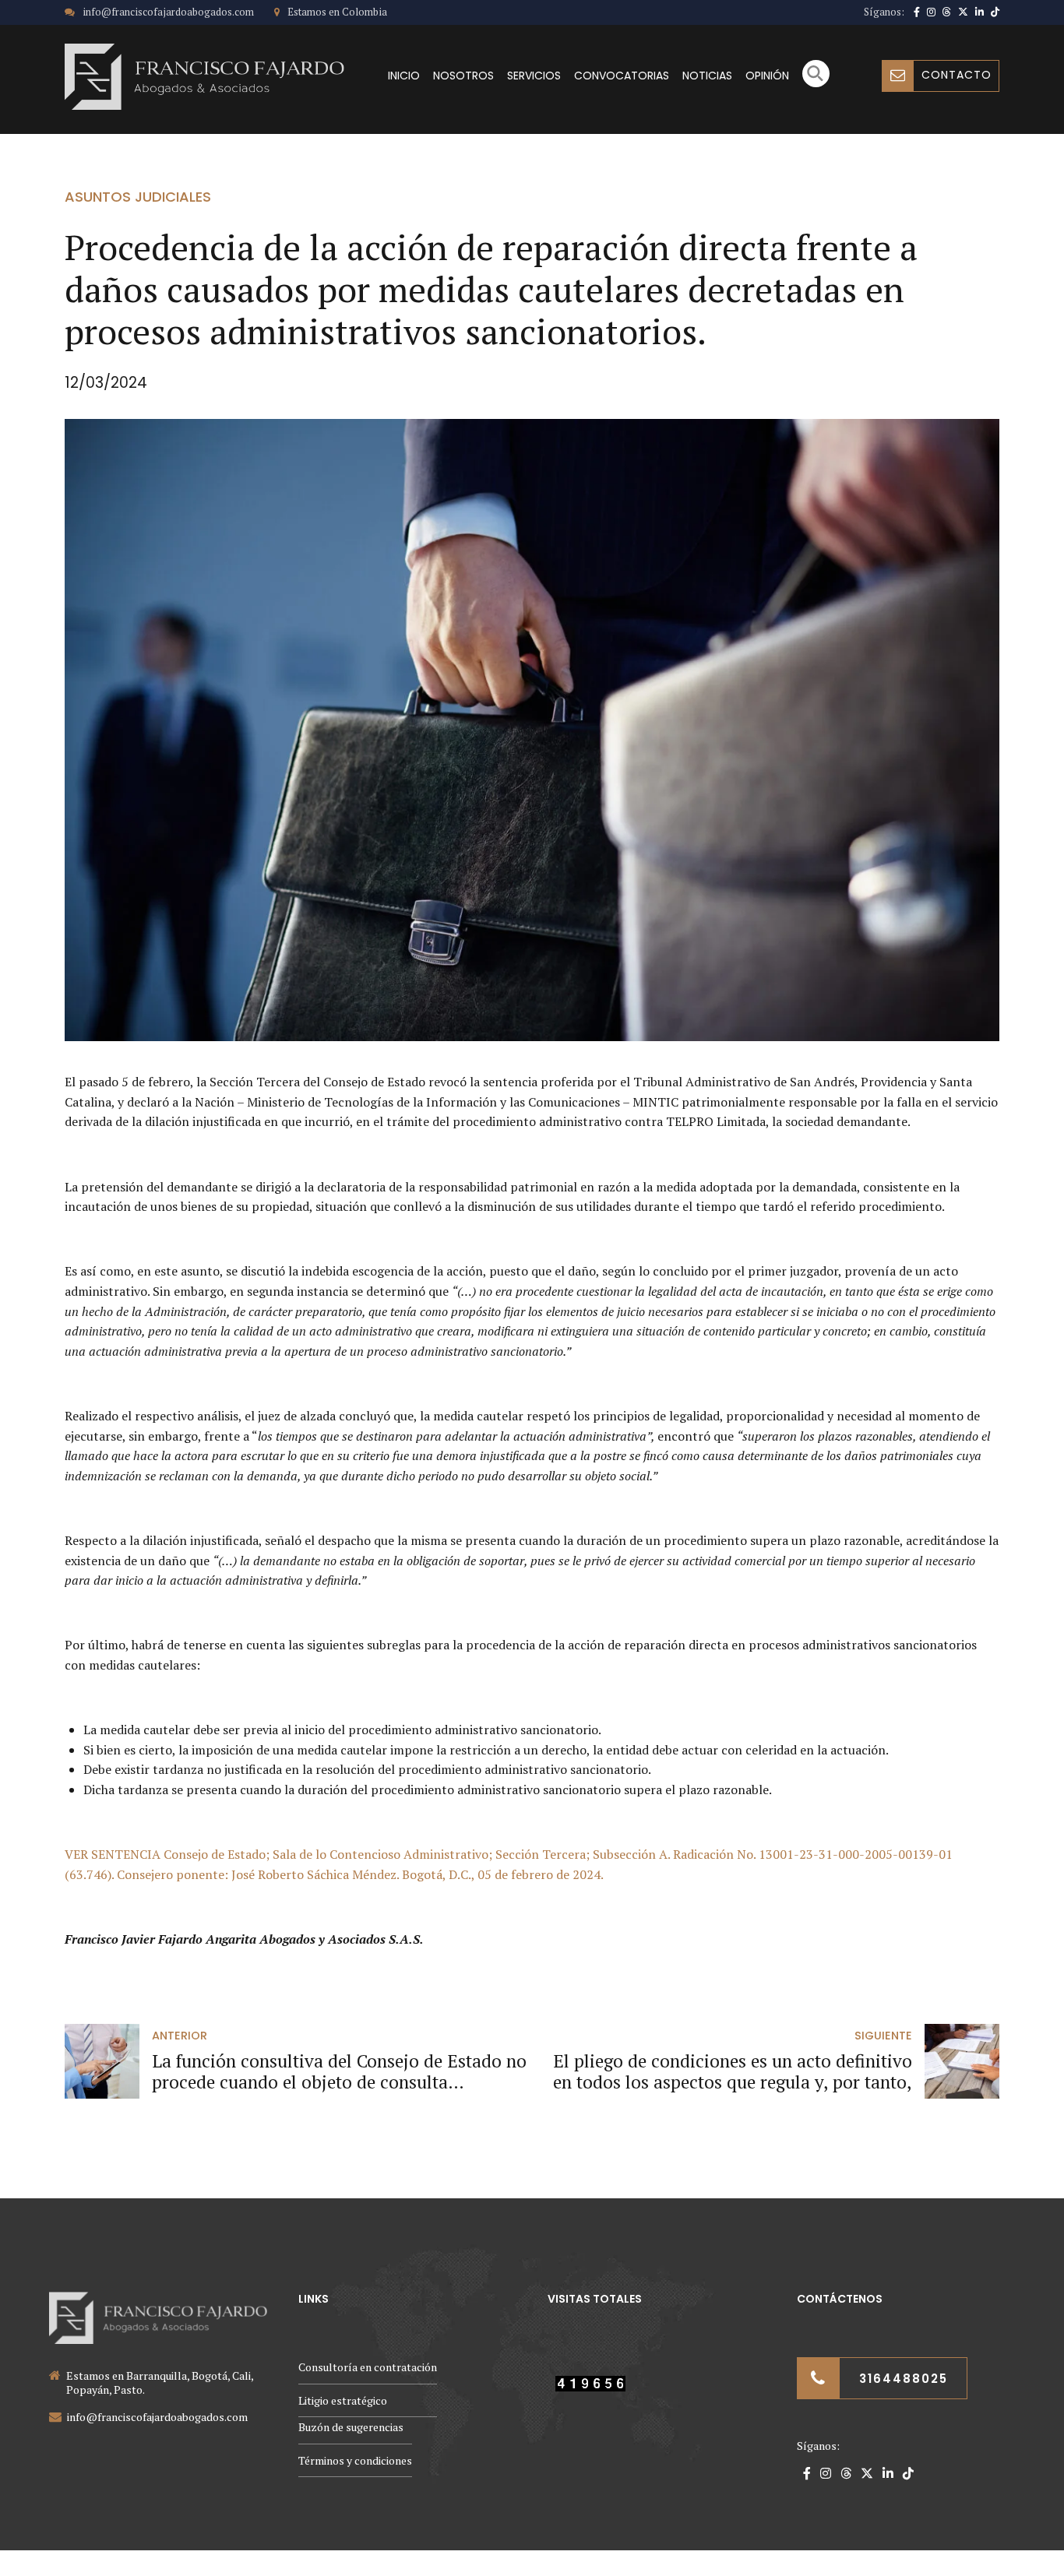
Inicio (404, 76)
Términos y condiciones (355, 2460)
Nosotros (463, 76)
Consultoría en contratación (368, 2367)
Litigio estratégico (343, 2400)
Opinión (767, 76)
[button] (816, 83)
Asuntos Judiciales (138, 197)
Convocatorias (622, 76)
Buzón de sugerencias (351, 2427)
